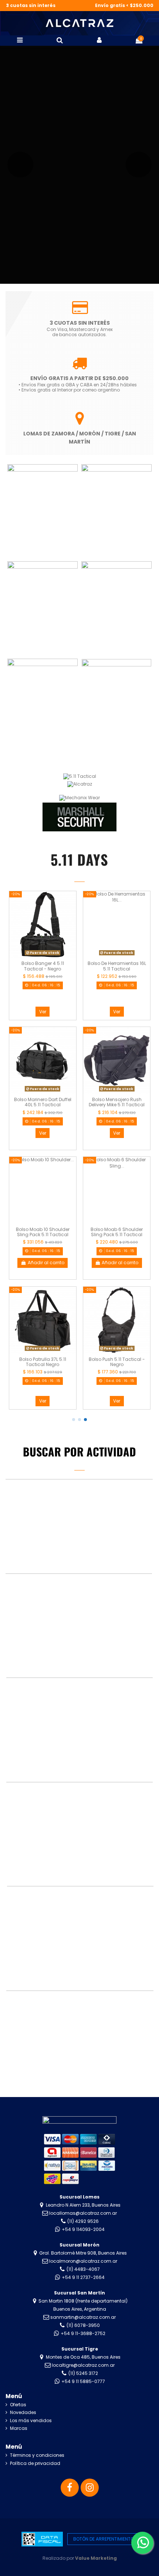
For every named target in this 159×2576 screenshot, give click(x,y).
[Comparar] (71, 913)
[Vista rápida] (71, 925)
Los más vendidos (31, 2421)
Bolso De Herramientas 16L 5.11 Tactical (43, 966)
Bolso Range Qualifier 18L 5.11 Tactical (117, 966)
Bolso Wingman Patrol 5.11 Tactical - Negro (116, 1362)
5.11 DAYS (79, 859)
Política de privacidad (35, 2463)
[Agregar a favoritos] (71, 901)
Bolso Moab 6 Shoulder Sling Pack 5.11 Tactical (42, 1232)
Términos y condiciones (37, 2455)
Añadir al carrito (46, 1263)
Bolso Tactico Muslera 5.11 (117, 1229)
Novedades (23, 2413)
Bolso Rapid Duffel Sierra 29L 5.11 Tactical (117, 1102)
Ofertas (18, 2405)
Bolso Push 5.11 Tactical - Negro (43, 1362)
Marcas (19, 2428)
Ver (42, 1012)
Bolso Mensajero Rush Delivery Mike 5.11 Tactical (42, 1102)
